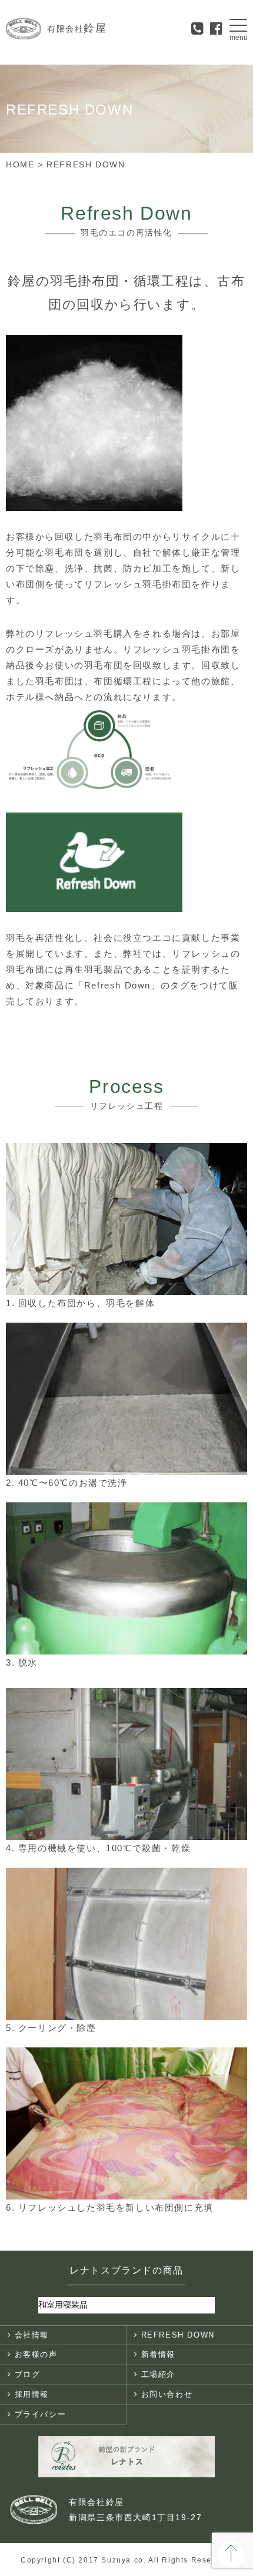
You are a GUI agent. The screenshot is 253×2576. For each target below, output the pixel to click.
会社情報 (32, 2335)
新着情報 (158, 2354)
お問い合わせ (167, 2394)
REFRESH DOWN (178, 2335)
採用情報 (32, 2394)
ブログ (28, 2374)
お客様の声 (36, 2354)
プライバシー (41, 2414)
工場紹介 (158, 2374)
